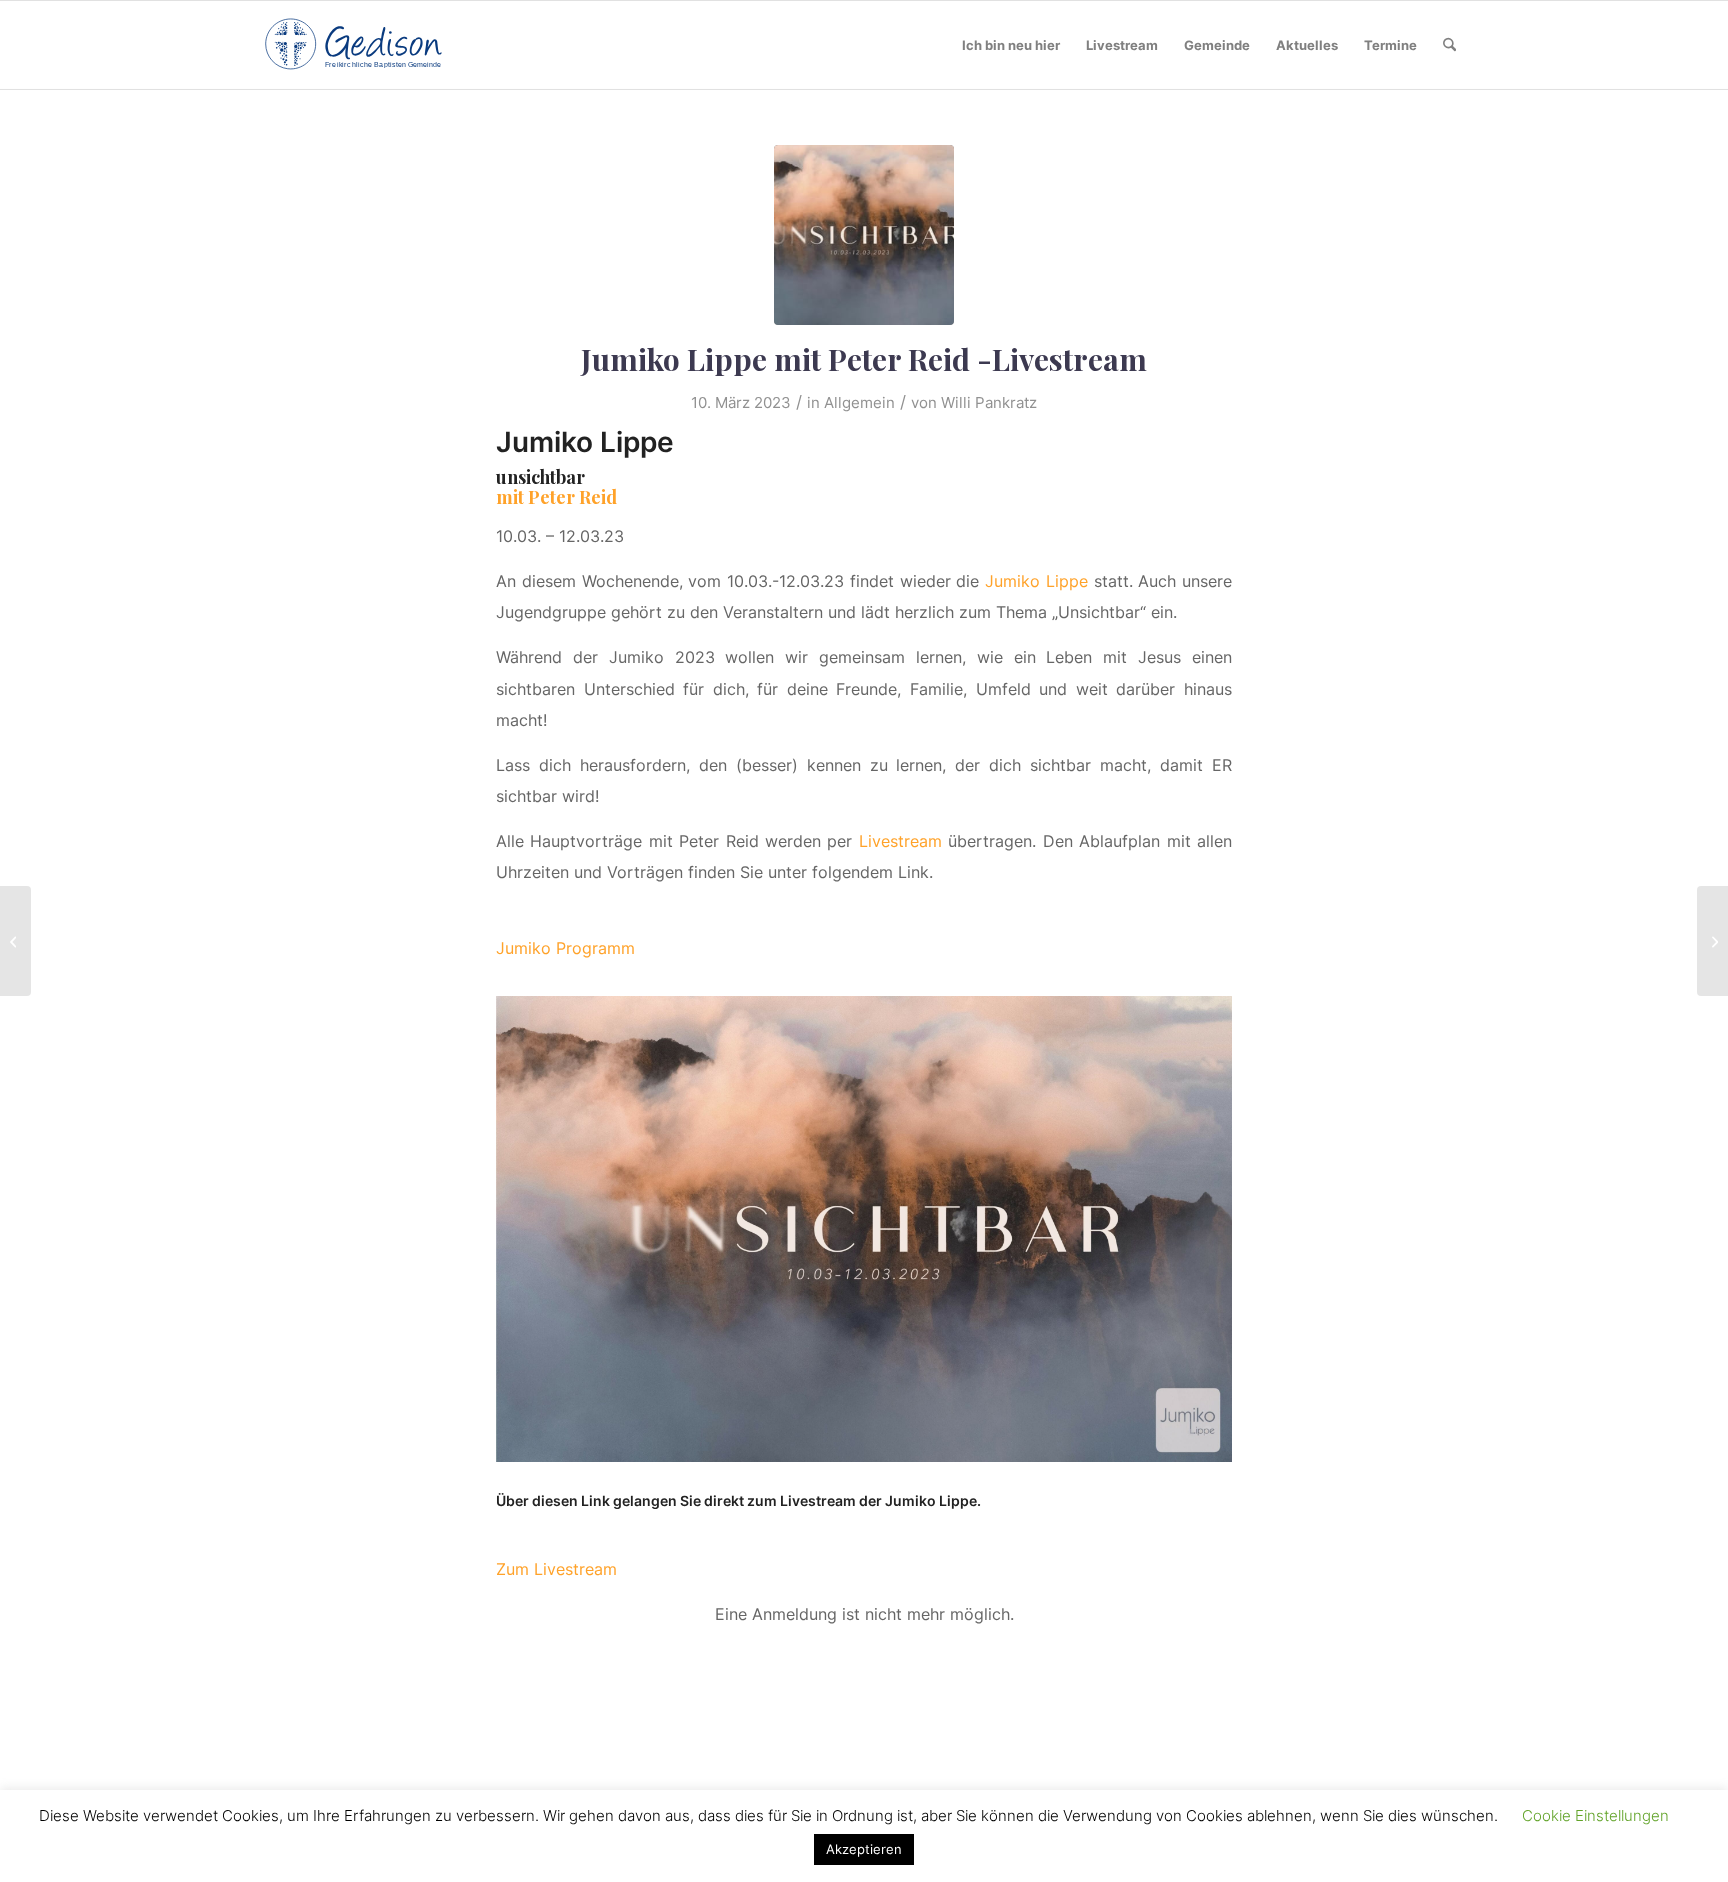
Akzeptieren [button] (864, 1849)
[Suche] (1449, 45)
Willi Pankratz (989, 403)
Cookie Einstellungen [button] (1595, 1815)
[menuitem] (1011, 45)
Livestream (900, 841)
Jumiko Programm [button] (565, 948)
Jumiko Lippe (1036, 581)
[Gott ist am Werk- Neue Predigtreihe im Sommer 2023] (1712, 941)
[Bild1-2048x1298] (864, 235)
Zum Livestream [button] (556, 1569)
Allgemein (859, 403)
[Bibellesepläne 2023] (15, 941)
